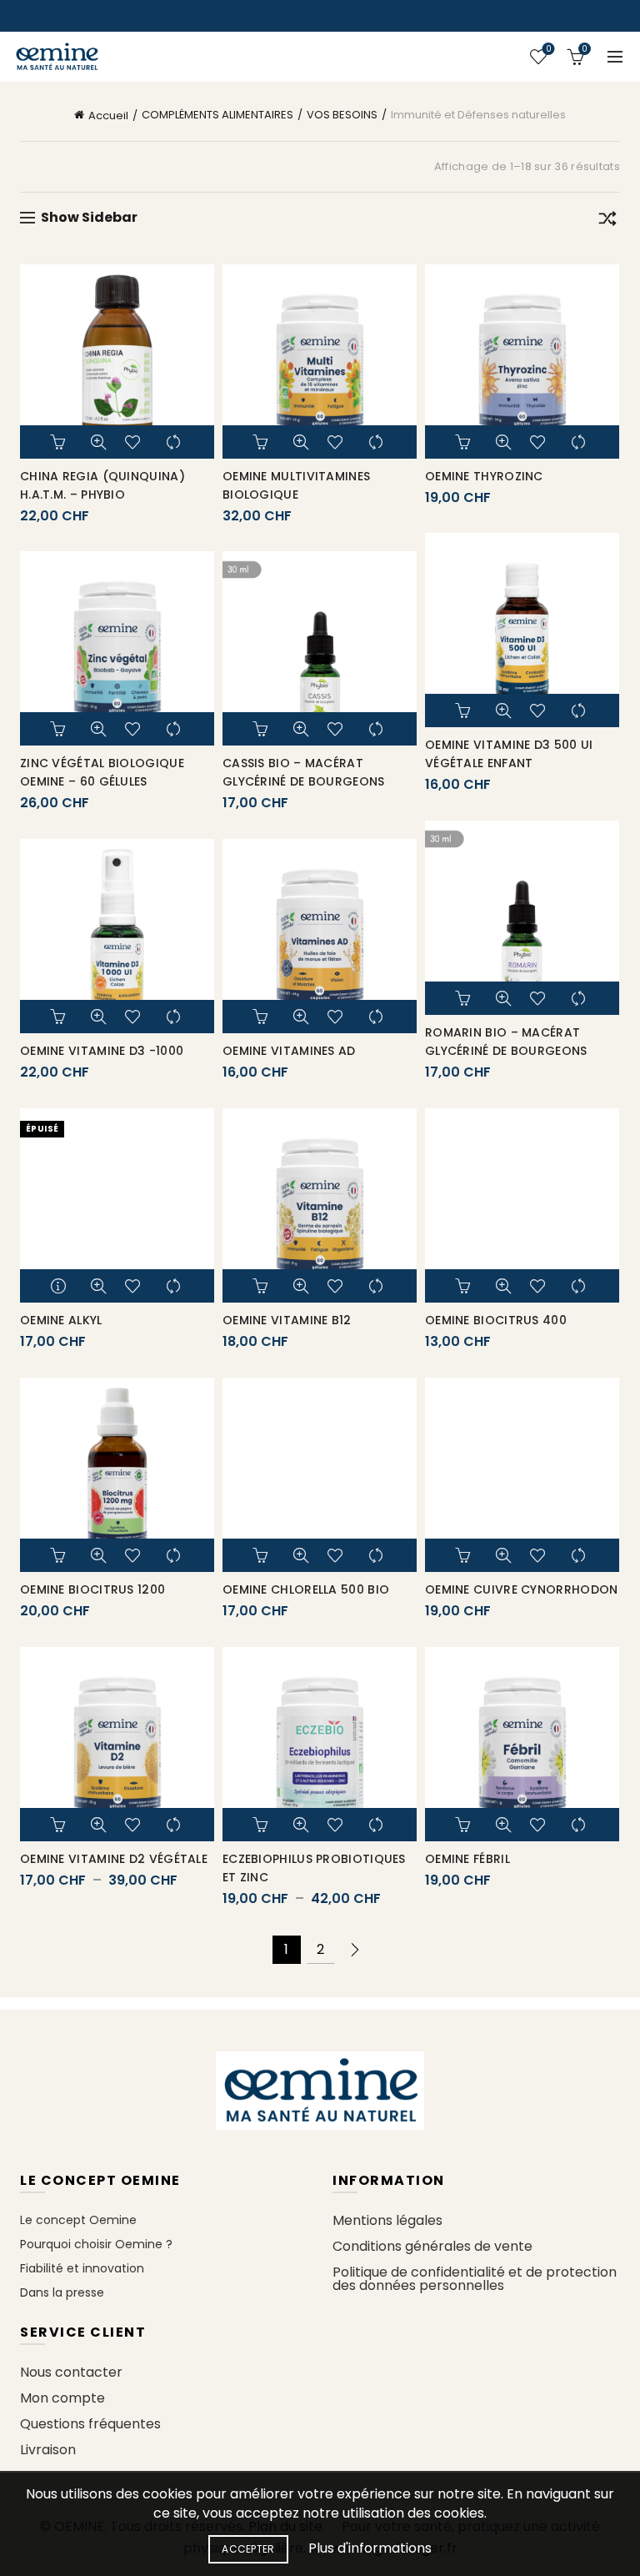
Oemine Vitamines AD (289, 1051)
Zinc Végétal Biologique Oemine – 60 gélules (102, 772)
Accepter (248, 2549)
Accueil (108, 115)
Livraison (48, 2450)
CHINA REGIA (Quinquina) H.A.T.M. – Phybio (102, 485)
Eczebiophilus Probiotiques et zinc (314, 1868)
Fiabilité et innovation (82, 2268)
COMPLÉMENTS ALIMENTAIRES (217, 115)
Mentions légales (387, 2220)
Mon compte (62, 2398)
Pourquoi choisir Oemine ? (96, 2244)
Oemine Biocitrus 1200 (92, 1589)
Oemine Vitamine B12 (287, 1320)
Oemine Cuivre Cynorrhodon (522, 1589)
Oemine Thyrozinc (484, 476)
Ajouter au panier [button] (60, 442)
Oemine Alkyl (61, 1320)
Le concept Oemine (78, 2220)
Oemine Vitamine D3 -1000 (102, 1051)
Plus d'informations (370, 2548)
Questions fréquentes (90, 2424)
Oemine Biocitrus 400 (496, 1320)
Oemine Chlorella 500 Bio (306, 1589)
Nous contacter (71, 2372)
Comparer (175, 442)
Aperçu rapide (98, 442)
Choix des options (60, 1825)
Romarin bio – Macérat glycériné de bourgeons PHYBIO (506, 1051)
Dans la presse (62, 2292)
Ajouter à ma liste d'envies (137, 442)
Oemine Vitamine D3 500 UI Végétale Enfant (509, 754)
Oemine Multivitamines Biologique (296, 485)
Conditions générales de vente (432, 2246)
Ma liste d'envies (548, 50)
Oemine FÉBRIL (467, 1859)
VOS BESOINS (342, 115)
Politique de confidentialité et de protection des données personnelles (475, 2279)
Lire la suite (60, 1286)
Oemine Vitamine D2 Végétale (114, 1859)
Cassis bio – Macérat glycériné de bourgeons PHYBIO (304, 781)
